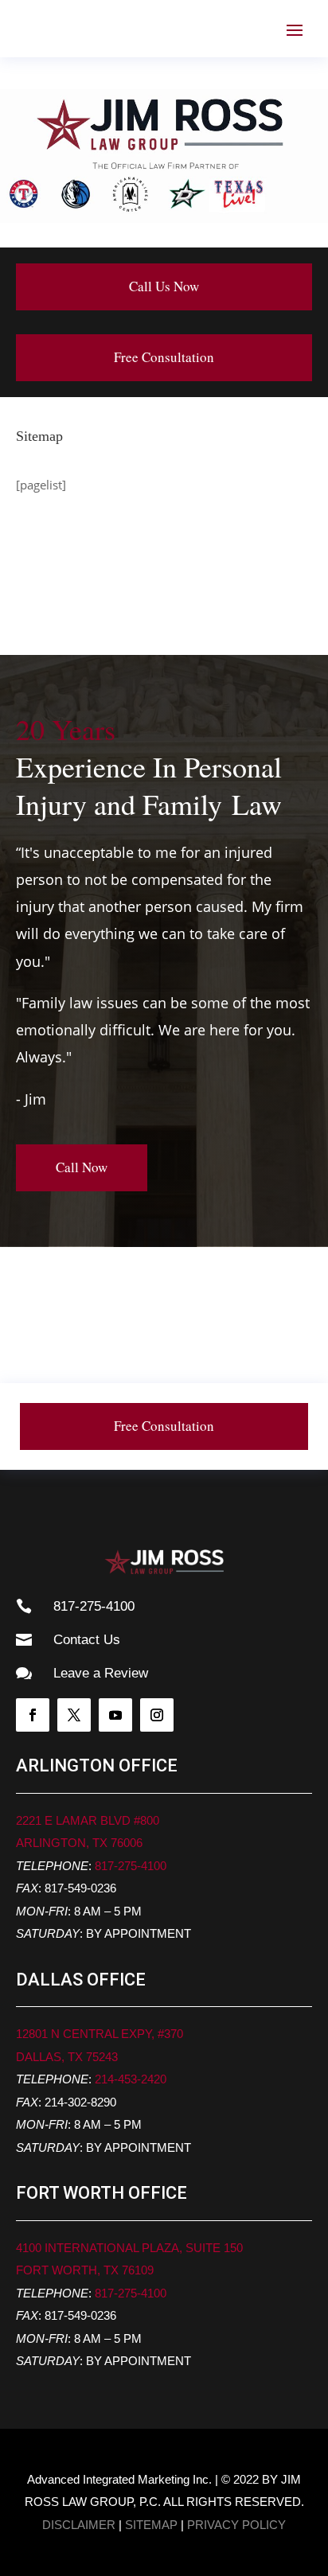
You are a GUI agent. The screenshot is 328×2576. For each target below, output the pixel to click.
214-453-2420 (131, 2079)
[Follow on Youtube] (115, 1715)
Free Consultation (164, 357)
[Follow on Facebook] (33, 1715)
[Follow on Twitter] (74, 1715)
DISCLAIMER (79, 2525)
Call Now (82, 1167)
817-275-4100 (131, 1866)
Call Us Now (164, 286)
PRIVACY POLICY (236, 2525)
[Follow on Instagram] (157, 1715)
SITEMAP (151, 2525)
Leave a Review (101, 1673)
